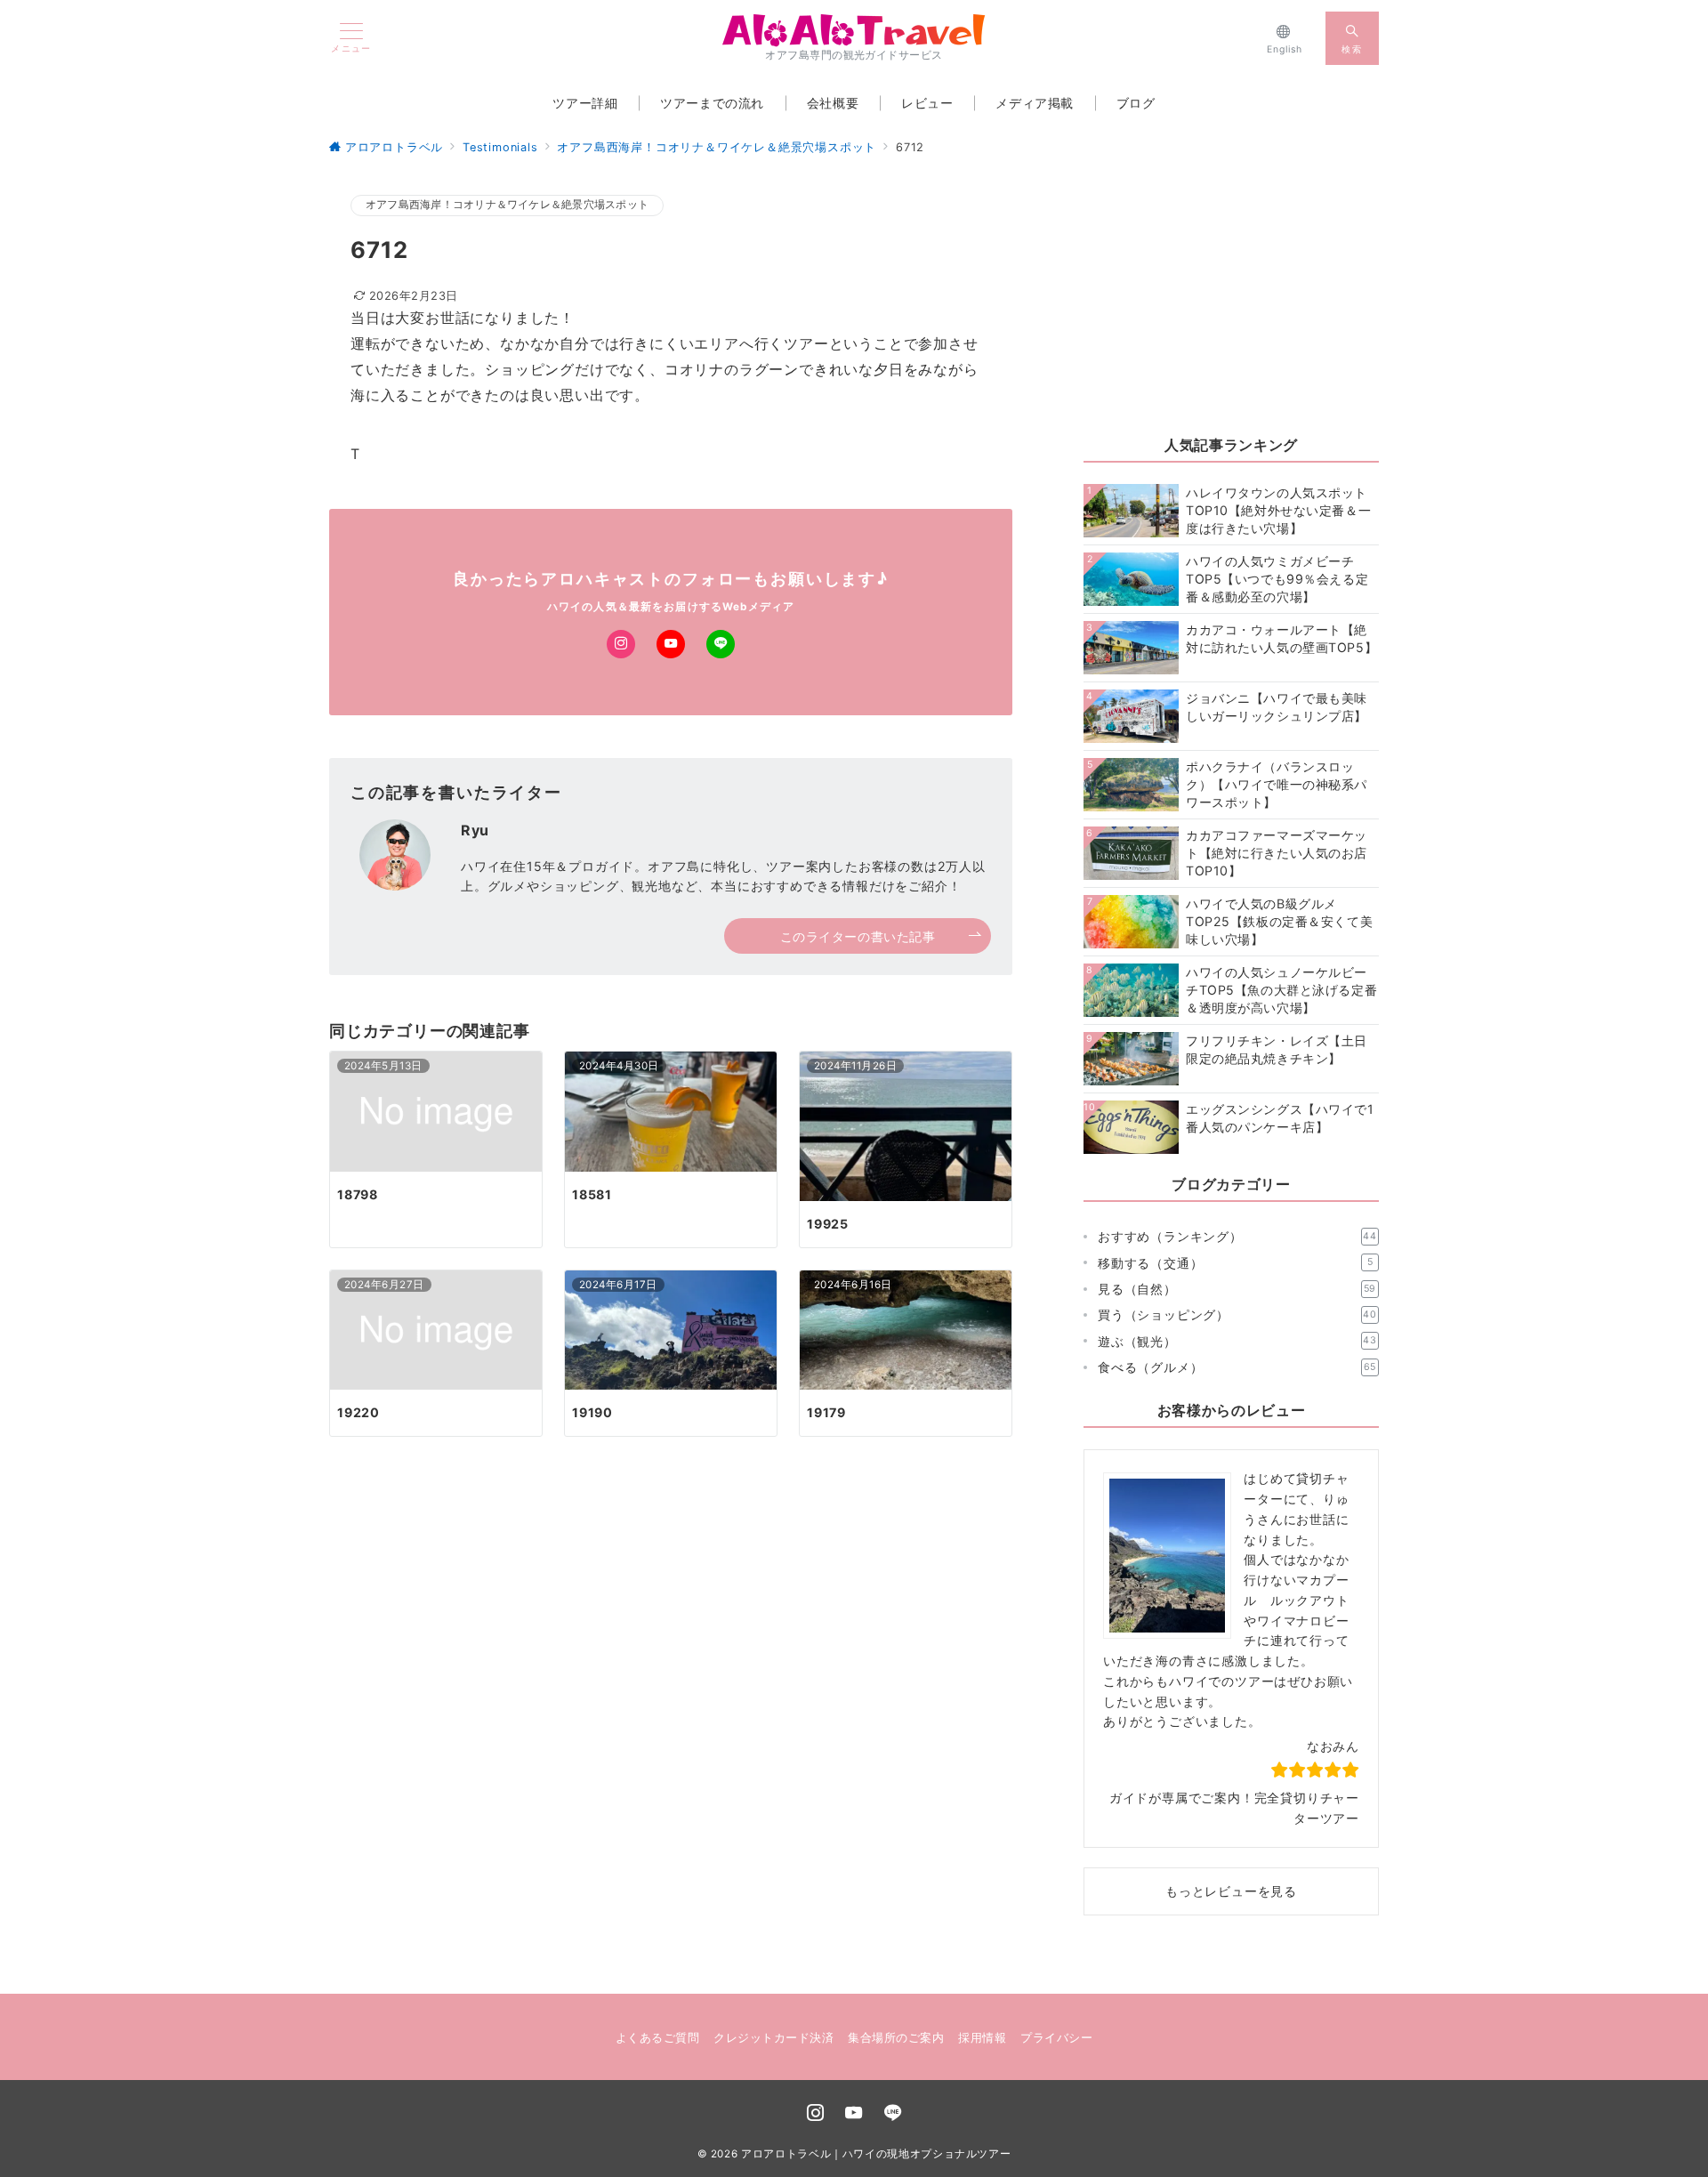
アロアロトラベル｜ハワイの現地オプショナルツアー (876, 2154)
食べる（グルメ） (1237, 1367)
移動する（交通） (1235, 1263)
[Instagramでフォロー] (621, 644)
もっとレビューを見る (1231, 1891)
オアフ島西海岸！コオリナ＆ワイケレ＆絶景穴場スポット (507, 205)
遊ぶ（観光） (1237, 1341)
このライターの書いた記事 (858, 936)
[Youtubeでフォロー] (671, 644)
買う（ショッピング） (1237, 1314)
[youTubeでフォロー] (854, 2114)
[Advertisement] (1231, 303)
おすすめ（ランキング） (1237, 1236)
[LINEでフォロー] (721, 644)
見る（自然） (1237, 1289)
